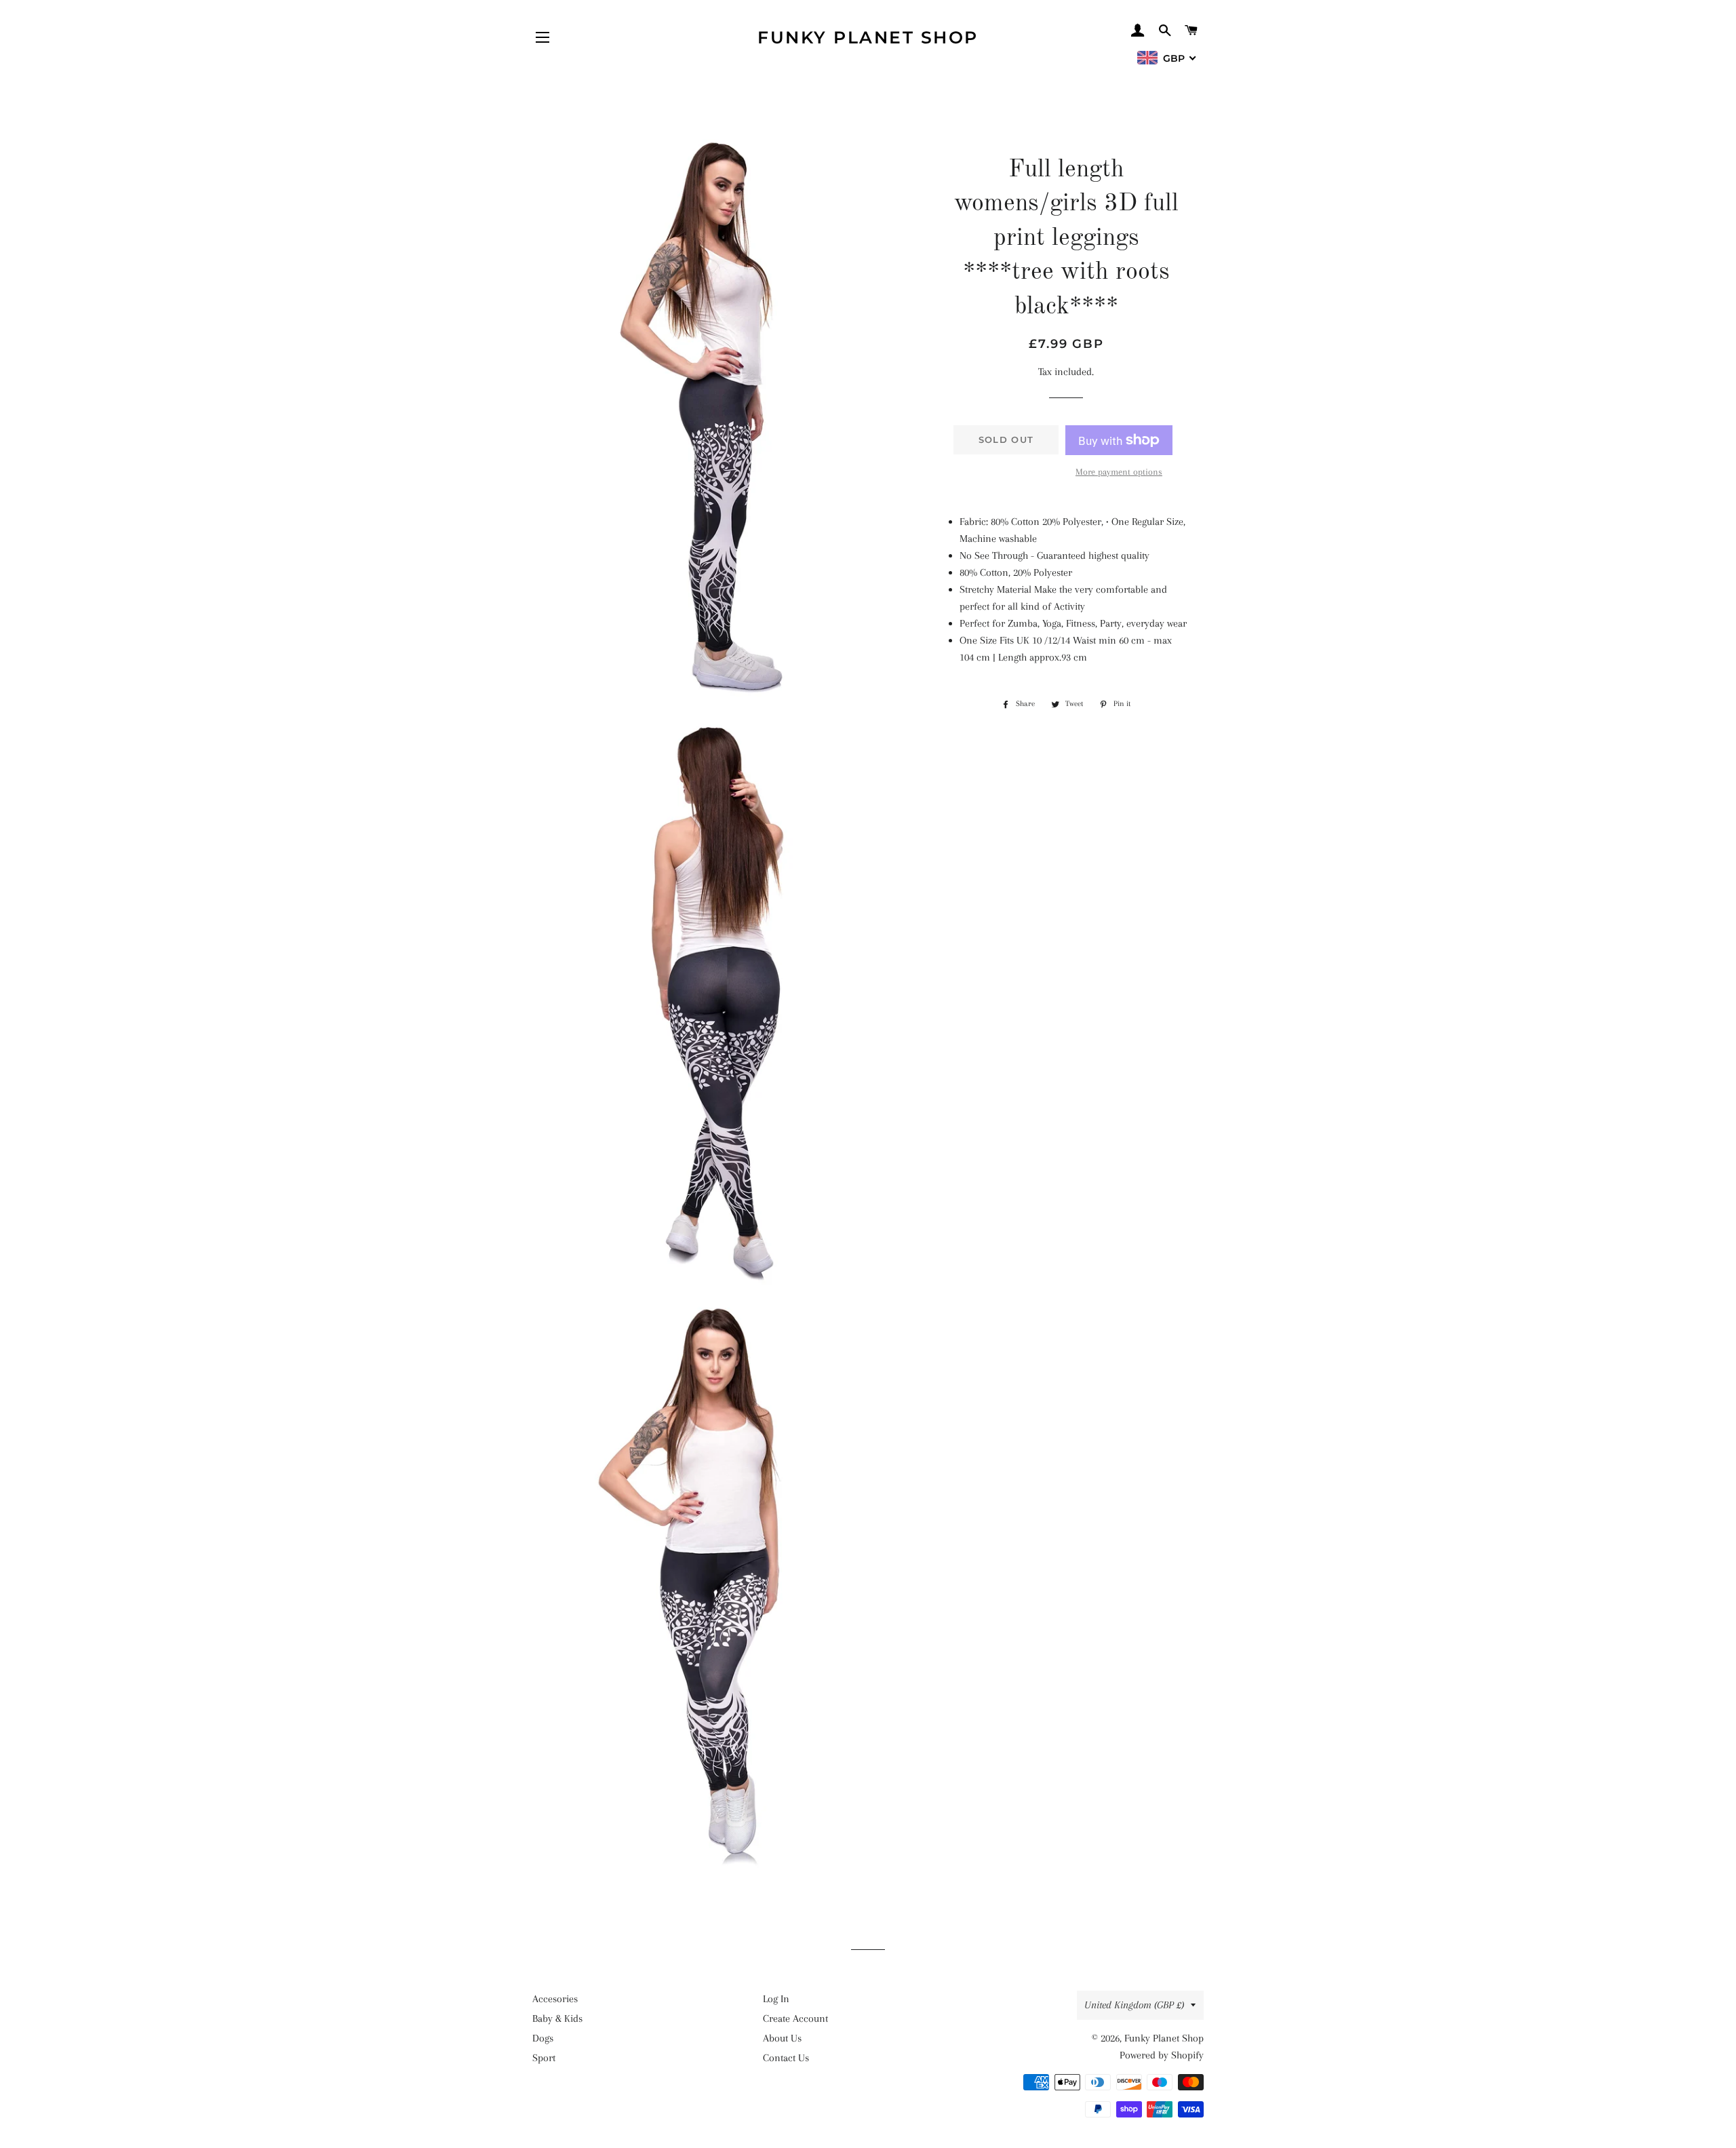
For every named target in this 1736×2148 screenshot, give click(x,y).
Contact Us (786, 2058)
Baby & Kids (557, 2018)
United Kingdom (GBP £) (1134, 2005)
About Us (782, 2038)
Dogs (543, 2038)
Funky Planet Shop (868, 37)
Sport (544, 2058)
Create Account (795, 2018)
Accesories (555, 1999)
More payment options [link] (1119, 472)
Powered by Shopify (1162, 2055)
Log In (776, 1999)
